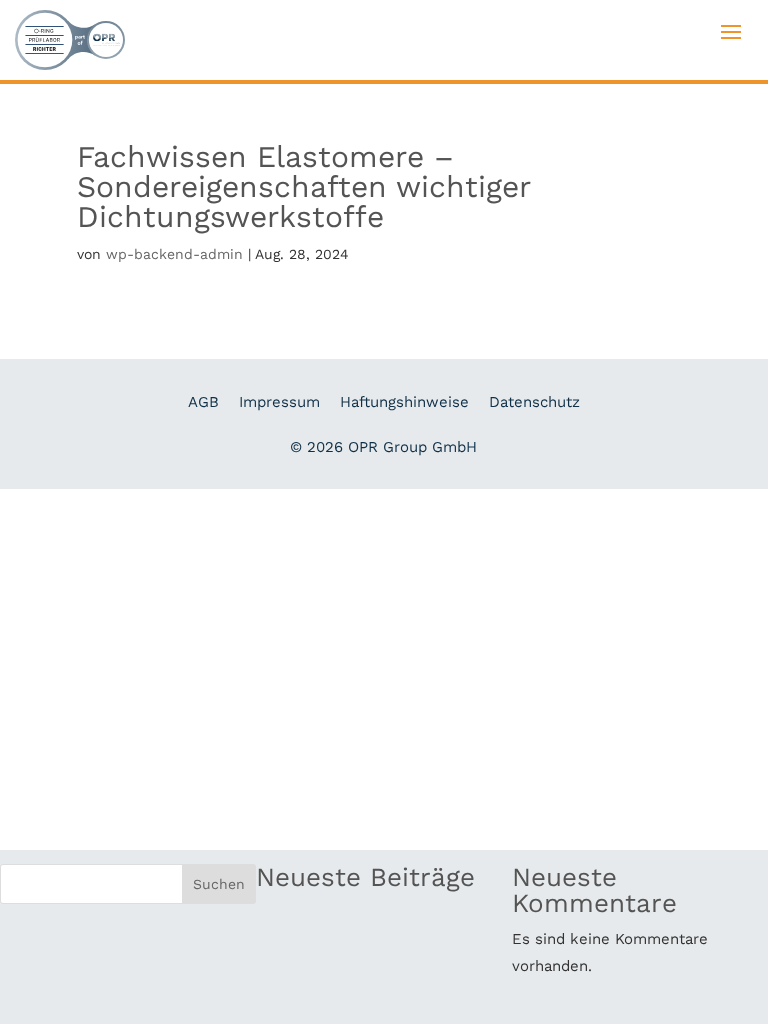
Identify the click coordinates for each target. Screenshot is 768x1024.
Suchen (219, 884)
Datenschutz (534, 402)
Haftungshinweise (404, 402)
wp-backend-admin (174, 254)
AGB (203, 402)
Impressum (279, 402)
